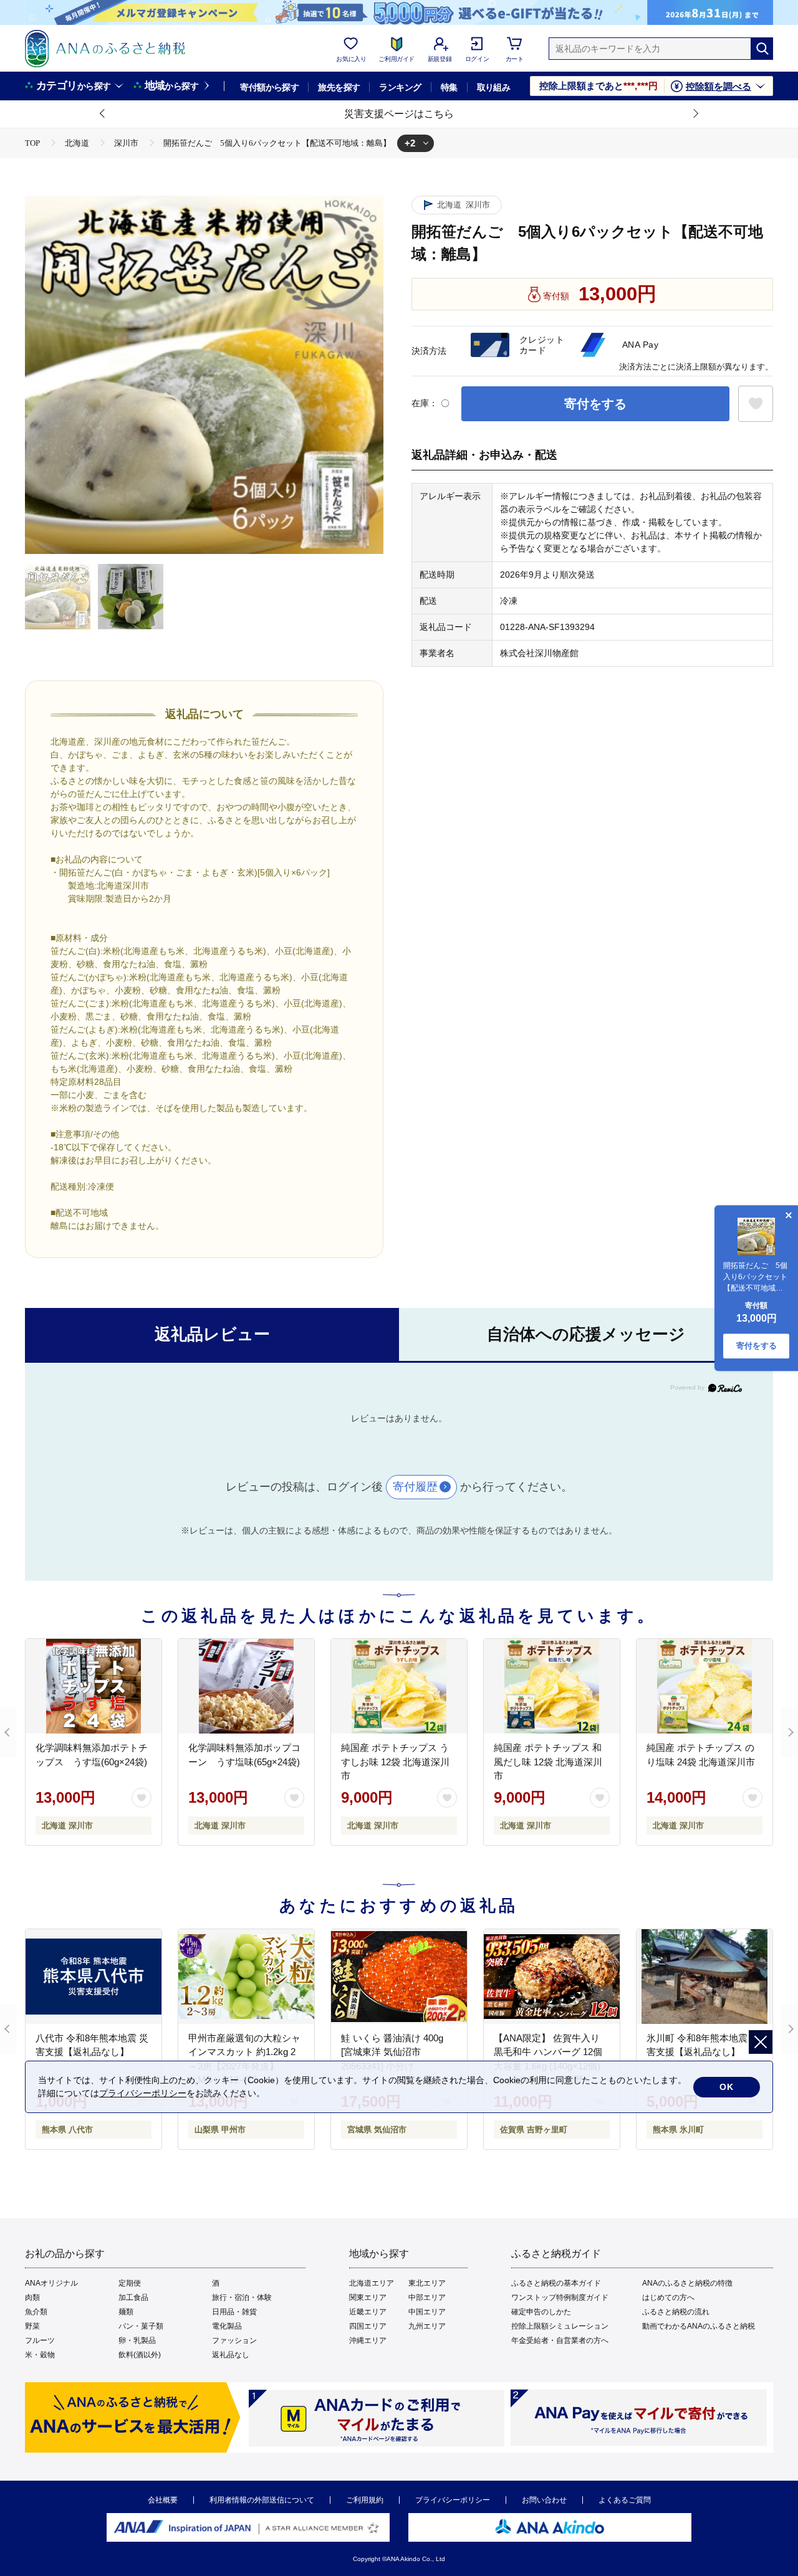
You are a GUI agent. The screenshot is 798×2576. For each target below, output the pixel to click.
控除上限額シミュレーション (560, 2326)
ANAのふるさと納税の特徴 (687, 2283)
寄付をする (595, 404)
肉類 (32, 2297)
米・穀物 (40, 2355)
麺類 (126, 2312)
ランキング (400, 87)
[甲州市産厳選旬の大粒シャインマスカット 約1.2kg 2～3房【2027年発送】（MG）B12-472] (246, 1977)
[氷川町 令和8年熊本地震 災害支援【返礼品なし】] (704, 1977)
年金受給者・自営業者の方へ (560, 2340)
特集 (449, 87)
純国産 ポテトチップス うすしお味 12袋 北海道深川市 (395, 1762)
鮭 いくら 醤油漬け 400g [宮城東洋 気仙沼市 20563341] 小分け (392, 2052)
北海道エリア (372, 2283)
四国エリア (368, 2326)
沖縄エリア (368, 2340)
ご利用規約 (365, 2500)
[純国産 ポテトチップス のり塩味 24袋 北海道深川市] (704, 1686)
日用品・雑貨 (234, 2312)
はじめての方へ (668, 2297)
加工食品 (133, 2297)
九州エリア (427, 2326)
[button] (103, 114)
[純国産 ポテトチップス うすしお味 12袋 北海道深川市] (399, 1686)
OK (727, 2087)
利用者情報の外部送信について (262, 2500)
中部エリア (427, 2297)
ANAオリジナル (51, 2283)
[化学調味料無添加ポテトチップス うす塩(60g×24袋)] (94, 1686)
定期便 (130, 2283)
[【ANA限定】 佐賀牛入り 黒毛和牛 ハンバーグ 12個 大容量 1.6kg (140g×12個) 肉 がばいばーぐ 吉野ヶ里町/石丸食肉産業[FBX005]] (552, 1977)
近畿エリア (368, 2312)
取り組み (494, 87)
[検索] (762, 49)
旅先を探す (339, 87)
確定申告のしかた (541, 2312)
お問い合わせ (544, 2500)
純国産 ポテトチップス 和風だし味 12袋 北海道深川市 (548, 1762)
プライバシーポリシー (453, 2500)
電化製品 (227, 2326)
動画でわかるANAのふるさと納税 (699, 2326)
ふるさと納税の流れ (676, 2312)
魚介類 (36, 2312)
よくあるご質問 (625, 2500)
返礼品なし (231, 2355)
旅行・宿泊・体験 (242, 2297)
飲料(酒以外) (140, 2355)
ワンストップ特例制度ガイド (560, 2297)
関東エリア (368, 2297)
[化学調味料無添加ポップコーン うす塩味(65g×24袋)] (246, 1686)
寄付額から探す (269, 87)
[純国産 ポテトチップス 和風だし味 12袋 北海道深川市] (552, 1686)
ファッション (234, 2340)
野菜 (32, 2326)
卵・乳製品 (137, 2340)
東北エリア (427, 2283)
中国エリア (427, 2312)
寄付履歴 (415, 1487)
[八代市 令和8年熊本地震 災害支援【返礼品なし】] (94, 1977)
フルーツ (40, 2340)
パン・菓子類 (141, 2326)
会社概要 (163, 2500)
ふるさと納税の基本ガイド (556, 2283)
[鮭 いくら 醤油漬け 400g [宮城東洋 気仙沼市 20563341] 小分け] (399, 1977)
